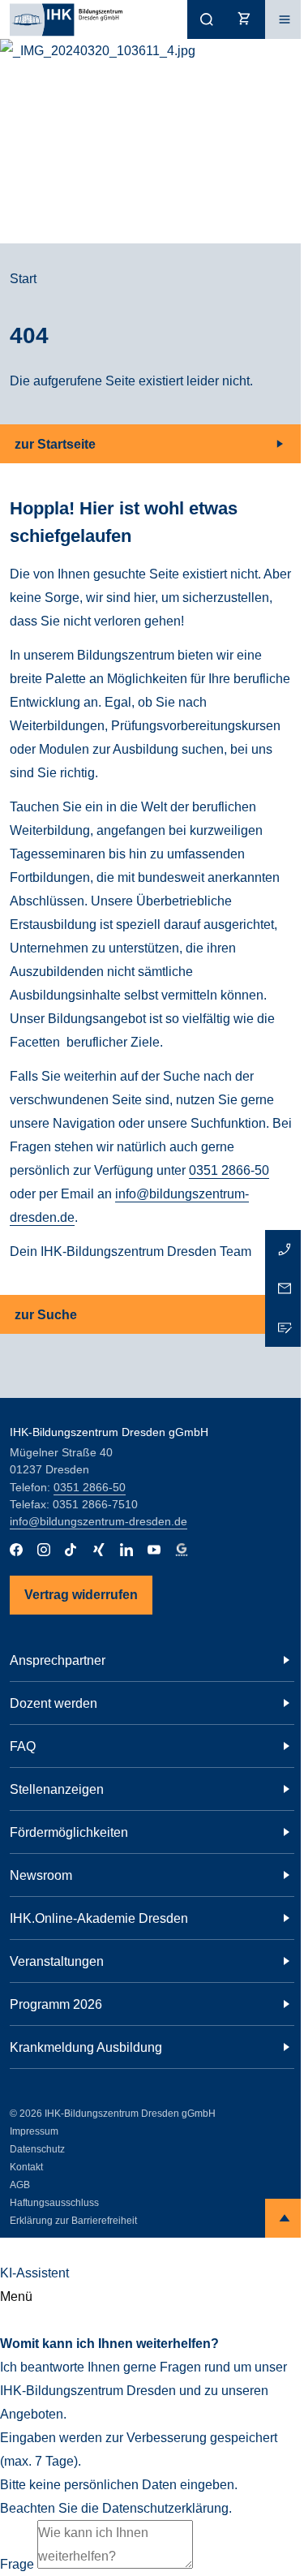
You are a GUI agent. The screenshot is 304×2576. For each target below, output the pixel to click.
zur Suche (46, 1315)
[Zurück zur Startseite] (61, 19)
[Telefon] (285, 1249)
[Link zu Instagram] (44, 1550)
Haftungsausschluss (54, 2203)
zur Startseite (55, 444)
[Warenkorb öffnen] (246, 19)
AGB (20, 2185)
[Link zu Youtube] (154, 1550)
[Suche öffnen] (207, 19)
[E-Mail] (285, 1288)
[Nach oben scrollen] (285, 2218)
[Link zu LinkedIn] (126, 1550)
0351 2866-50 (229, 1170)
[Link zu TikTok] (71, 1550)
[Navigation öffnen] (285, 19)
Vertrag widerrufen (81, 1595)
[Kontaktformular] (285, 1327)
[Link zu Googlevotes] (182, 1550)
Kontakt (26, 2167)
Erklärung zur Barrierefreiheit (73, 2221)
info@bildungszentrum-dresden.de (98, 1521)
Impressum (34, 2131)
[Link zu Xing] (99, 1550)
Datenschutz (37, 2149)
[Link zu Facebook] (16, 1550)
